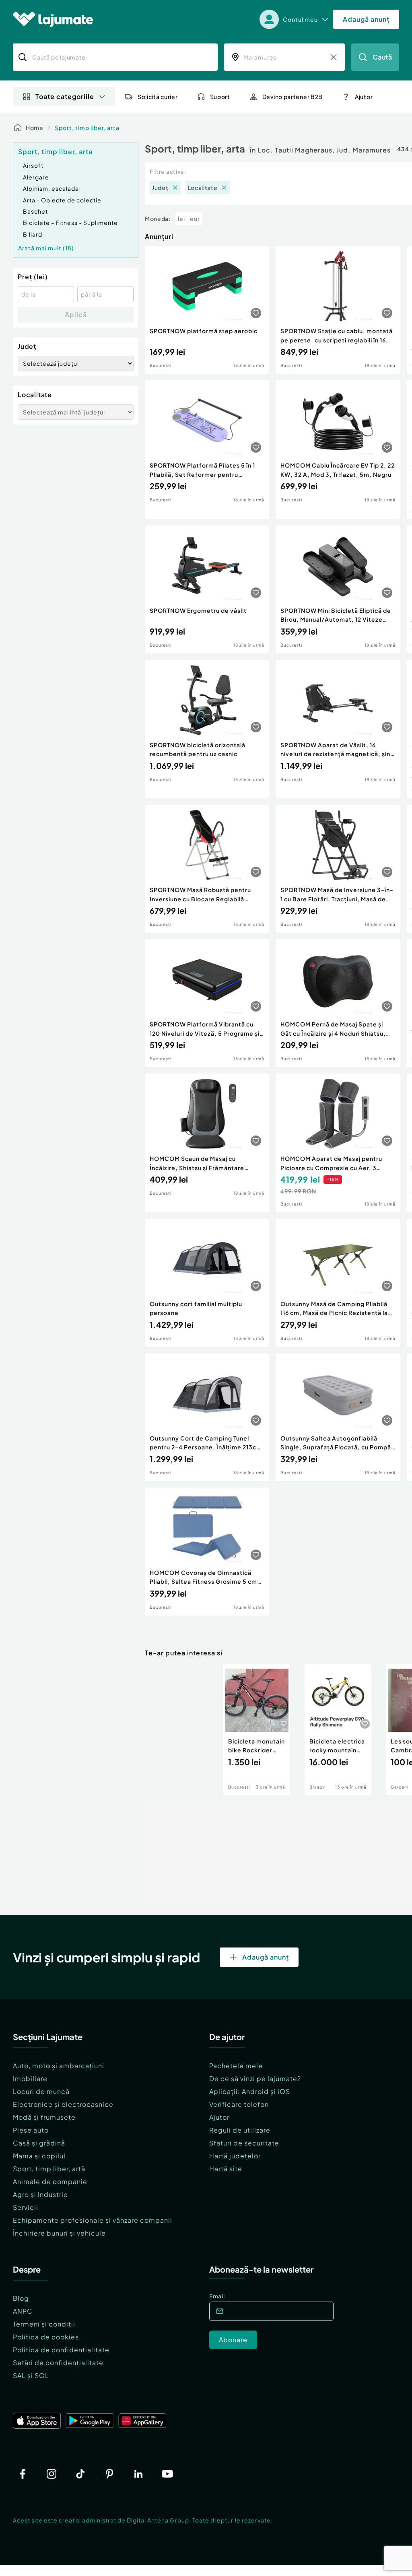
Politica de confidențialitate (61, 2350)
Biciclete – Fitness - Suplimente (70, 223)
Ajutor (219, 2117)
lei (181, 218)
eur (195, 218)
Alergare (36, 177)
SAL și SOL (31, 2375)
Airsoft (33, 165)
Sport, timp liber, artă (49, 2169)
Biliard (33, 234)
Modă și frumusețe (44, 2117)
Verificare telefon (239, 2104)
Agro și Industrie (40, 2194)
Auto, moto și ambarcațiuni (59, 2066)
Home (35, 128)
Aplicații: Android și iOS (250, 2091)
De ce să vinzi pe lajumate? (255, 2078)
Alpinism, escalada (51, 188)
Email (217, 2296)
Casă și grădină (39, 2143)
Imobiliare (30, 2078)
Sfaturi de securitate (244, 2143)
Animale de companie (50, 2181)
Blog (21, 2298)
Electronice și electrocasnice (63, 2104)
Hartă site (226, 2169)
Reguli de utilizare (240, 2130)
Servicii (26, 2207)
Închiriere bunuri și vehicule (59, 2233)
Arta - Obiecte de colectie (62, 200)
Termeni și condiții (44, 2324)
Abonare (233, 2340)
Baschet (35, 211)
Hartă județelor (235, 2156)
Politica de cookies (46, 2337)
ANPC (23, 2311)
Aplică (76, 314)
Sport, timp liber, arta (87, 128)
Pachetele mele (236, 2066)
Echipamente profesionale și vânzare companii (93, 2220)
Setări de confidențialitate (58, 2363)
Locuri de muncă (41, 2091)
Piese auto (31, 2130)
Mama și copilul (39, 2156)
